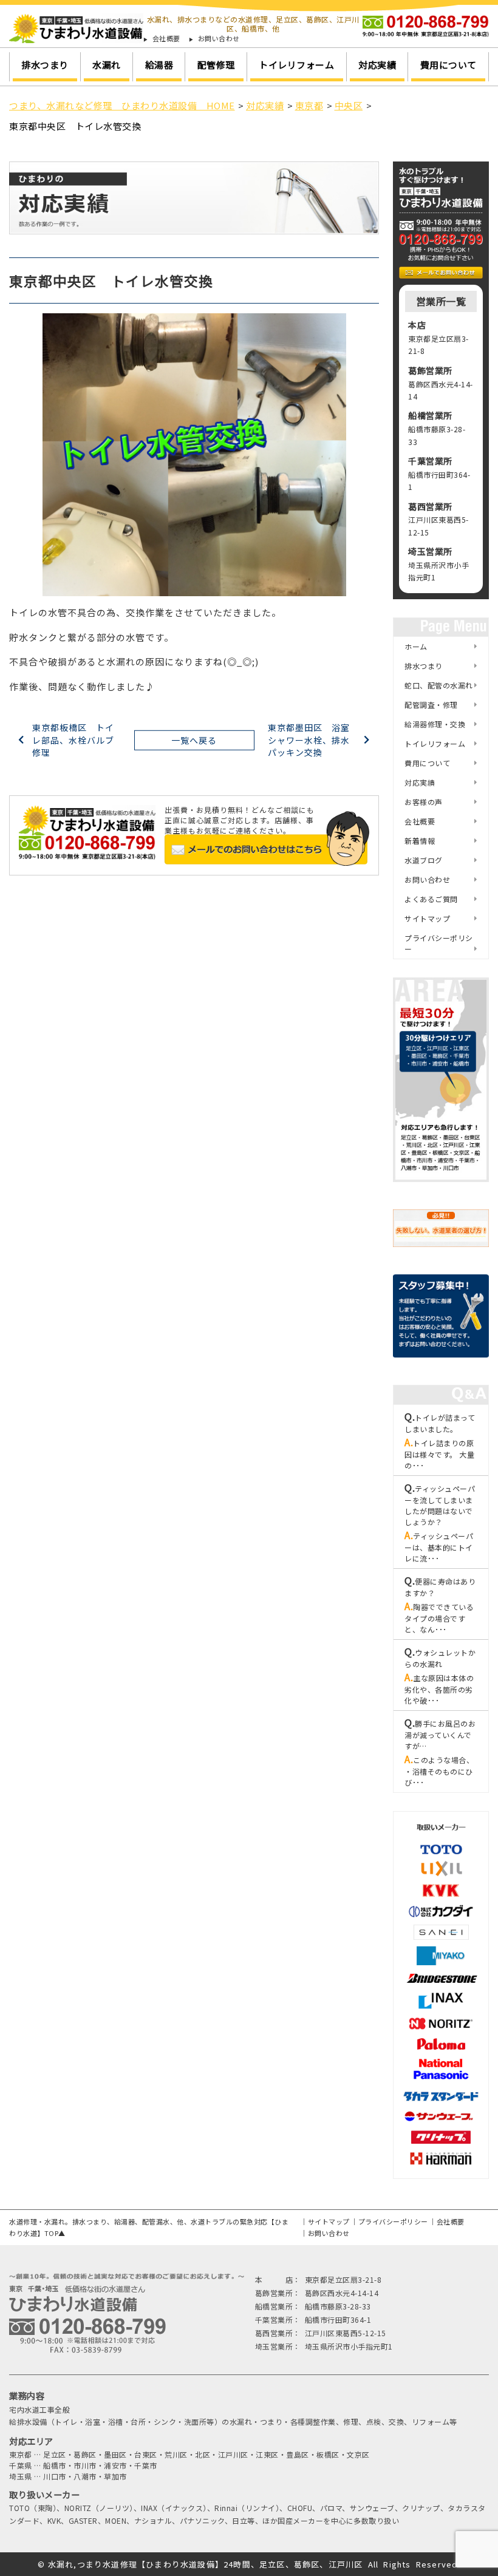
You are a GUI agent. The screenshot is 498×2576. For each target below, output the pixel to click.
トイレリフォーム (296, 65)
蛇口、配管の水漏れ (439, 685)
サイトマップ (427, 918)
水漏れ (107, 65)
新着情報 (420, 841)
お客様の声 (424, 802)
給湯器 (159, 65)
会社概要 (166, 39)
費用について (449, 65)
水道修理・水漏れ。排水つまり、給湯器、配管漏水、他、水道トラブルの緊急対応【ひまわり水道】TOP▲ (149, 2227)
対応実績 (377, 65)
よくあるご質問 (431, 899)
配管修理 (216, 65)
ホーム (416, 646)
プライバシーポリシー (439, 943)
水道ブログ (424, 860)
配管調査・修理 (431, 705)
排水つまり (45, 65)
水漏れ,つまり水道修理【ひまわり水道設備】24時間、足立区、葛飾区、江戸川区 (206, 2564)
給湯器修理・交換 (435, 724)
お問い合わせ (219, 39)
